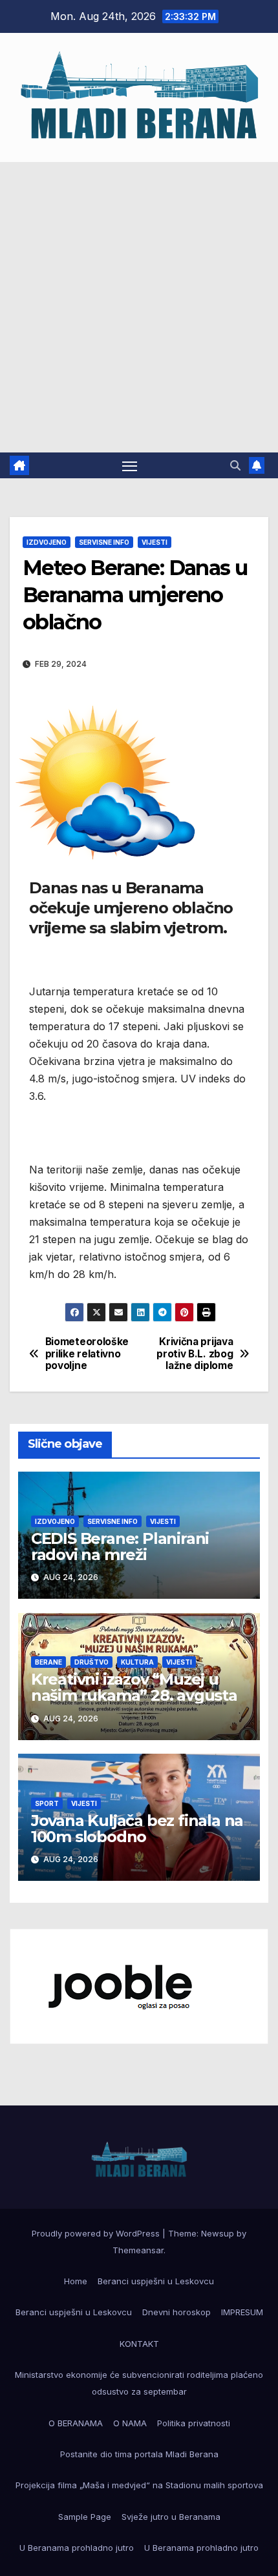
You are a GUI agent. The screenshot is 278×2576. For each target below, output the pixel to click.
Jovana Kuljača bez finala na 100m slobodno (137, 1829)
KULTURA (137, 1662)
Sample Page (85, 2517)
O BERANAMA (76, 2423)
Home (76, 2281)
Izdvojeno (47, 542)
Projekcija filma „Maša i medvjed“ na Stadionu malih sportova (139, 2485)
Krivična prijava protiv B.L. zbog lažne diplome (195, 1354)
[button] (235, 465)
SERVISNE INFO (104, 542)
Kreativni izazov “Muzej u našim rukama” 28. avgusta (134, 1687)
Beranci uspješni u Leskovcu (156, 2281)
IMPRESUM (242, 2312)
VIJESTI (155, 542)
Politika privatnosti (194, 2423)
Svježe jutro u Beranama (171, 2517)
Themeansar (138, 2250)
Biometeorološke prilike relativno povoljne (87, 1354)
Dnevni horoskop (176, 2312)
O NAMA (130, 2423)
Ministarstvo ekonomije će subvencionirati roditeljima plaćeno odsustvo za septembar (139, 2383)
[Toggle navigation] (130, 465)
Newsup (218, 2233)
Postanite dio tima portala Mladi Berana (139, 2454)
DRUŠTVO (91, 1662)
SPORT (47, 1803)
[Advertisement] (139, 307)
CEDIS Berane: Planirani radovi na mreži (120, 1547)
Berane (48, 1662)
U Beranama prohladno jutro (77, 2548)
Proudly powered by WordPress (97, 2233)
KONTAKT (139, 2344)
